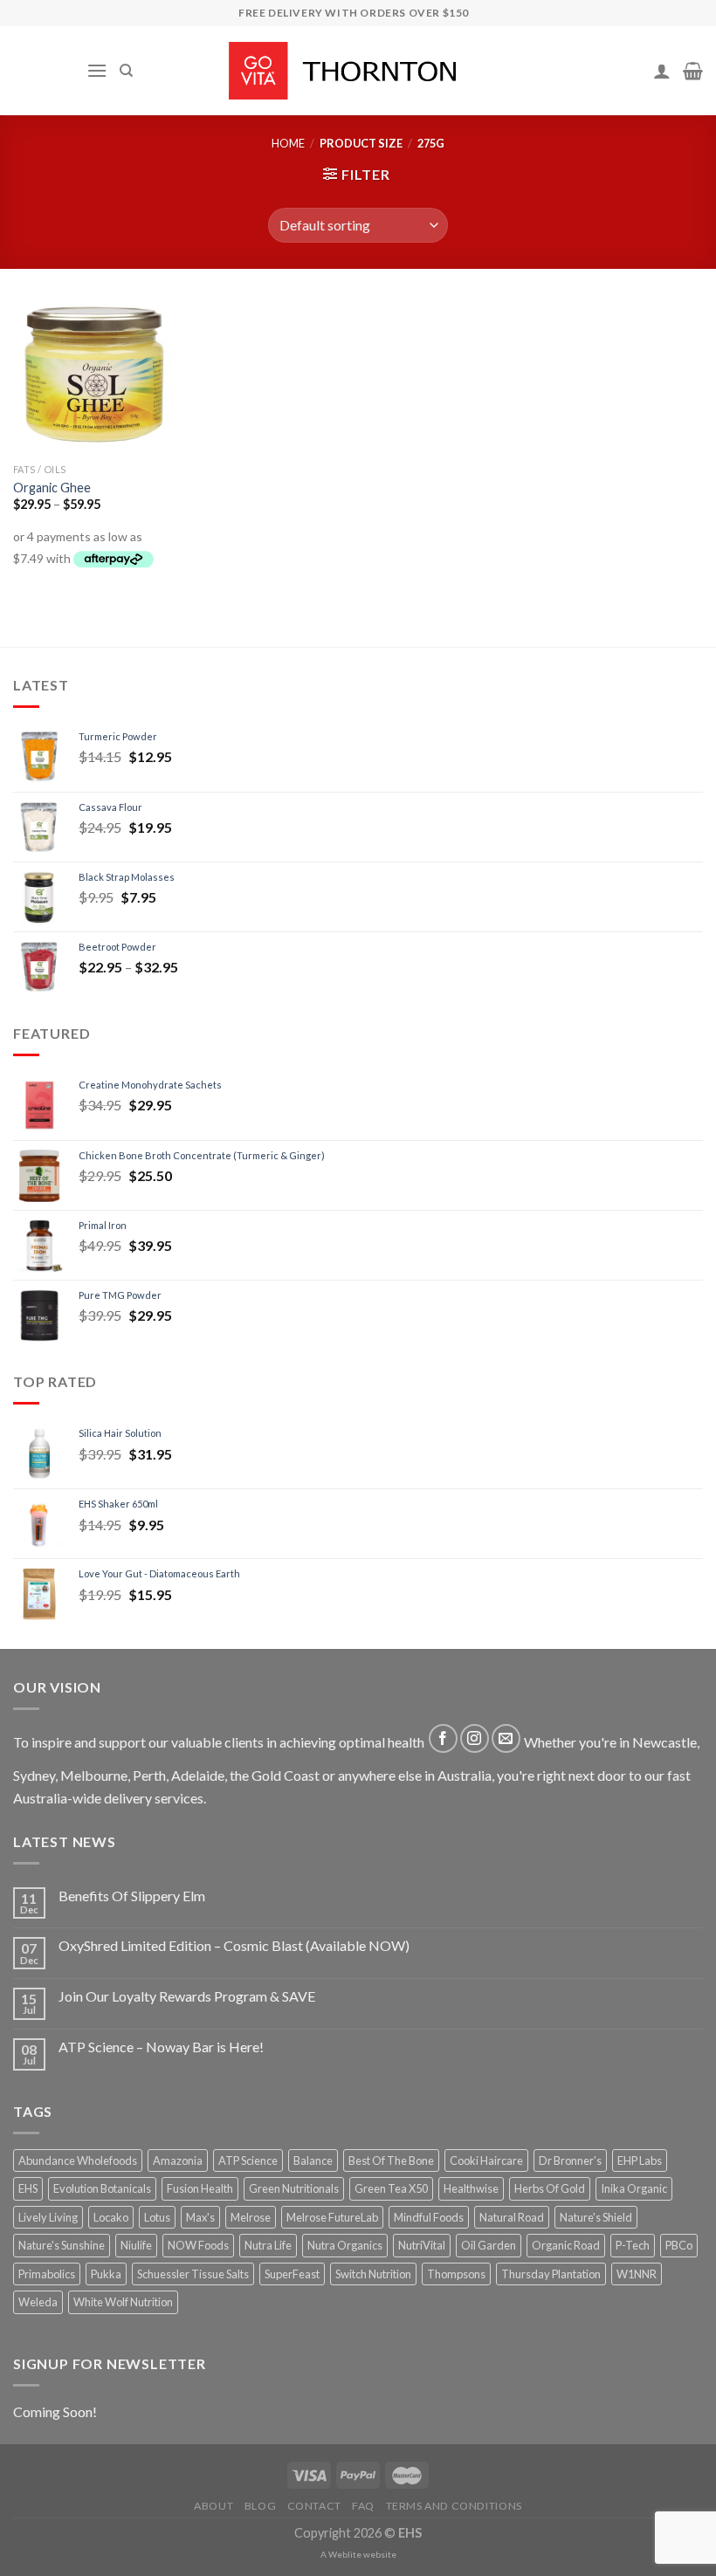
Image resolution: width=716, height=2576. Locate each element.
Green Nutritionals (294, 2188)
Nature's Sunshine (62, 2245)
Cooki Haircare (486, 2160)
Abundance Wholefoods (78, 2160)
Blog (260, 2506)
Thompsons (456, 2274)
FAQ (363, 2506)
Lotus (157, 2217)
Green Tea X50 (391, 2188)
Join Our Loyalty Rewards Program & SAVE (187, 1996)
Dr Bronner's (570, 2160)
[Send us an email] (506, 1738)
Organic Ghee (52, 488)
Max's (200, 2217)
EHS (28, 2188)
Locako (111, 2217)
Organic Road (566, 2245)
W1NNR (637, 2274)
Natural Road (512, 2217)
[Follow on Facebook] (443, 1738)
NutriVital (422, 2245)
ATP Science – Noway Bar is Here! (161, 2047)
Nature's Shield (596, 2217)
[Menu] (97, 70)
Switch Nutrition (373, 2274)
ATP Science (248, 2160)
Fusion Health (200, 2188)
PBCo (679, 2245)
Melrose (251, 2217)
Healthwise (471, 2188)
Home (288, 143)
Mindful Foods (429, 2217)
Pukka (106, 2274)
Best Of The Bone (391, 2160)
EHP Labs (640, 2160)
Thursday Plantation (551, 2274)
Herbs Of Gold (550, 2188)
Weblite (345, 2554)
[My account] (662, 71)
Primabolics (47, 2274)
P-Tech (633, 2245)
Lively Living (48, 2217)
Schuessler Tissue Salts (193, 2274)
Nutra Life (268, 2245)
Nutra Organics (345, 2245)
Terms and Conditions (454, 2506)
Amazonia (178, 2160)
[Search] (126, 71)
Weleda (38, 2302)
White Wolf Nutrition (123, 2302)
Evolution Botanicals (102, 2188)
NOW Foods (198, 2245)
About (213, 2506)
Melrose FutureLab (332, 2217)
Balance (313, 2160)
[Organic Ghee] (93, 375)
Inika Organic (634, 2188)
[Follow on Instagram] (475, 1738)
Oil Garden (489, 2245)
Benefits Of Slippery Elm (132, 1896)
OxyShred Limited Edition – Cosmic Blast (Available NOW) (234, 1945)
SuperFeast (292, 2274)
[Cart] (693, 71)
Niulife (136, 2245)
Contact (314, 2506)
